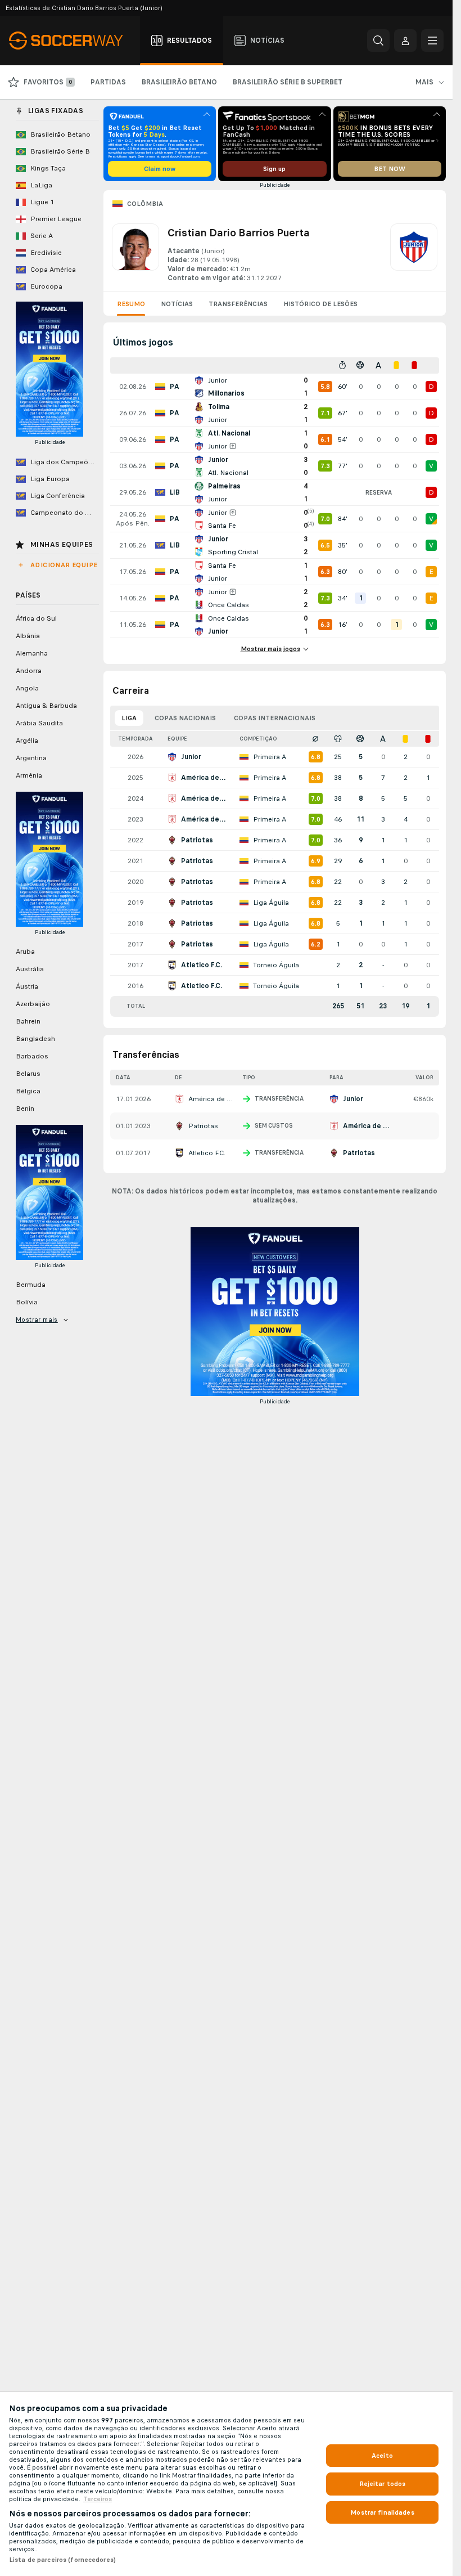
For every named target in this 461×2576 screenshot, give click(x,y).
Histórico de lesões (320, 304)
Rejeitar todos (383, 2484)
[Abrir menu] (432, 41)
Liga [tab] (129, 718)
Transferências (238, 304)
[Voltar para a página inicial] (72, 41)
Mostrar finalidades (382, 2512)
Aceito (382, 2456)
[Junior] (414, 253)
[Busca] (378, 41)
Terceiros (98, 2499)
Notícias (177, 304)
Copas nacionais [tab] (185, 718)
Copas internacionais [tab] (275, 718)
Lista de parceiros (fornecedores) (62, 2560)
